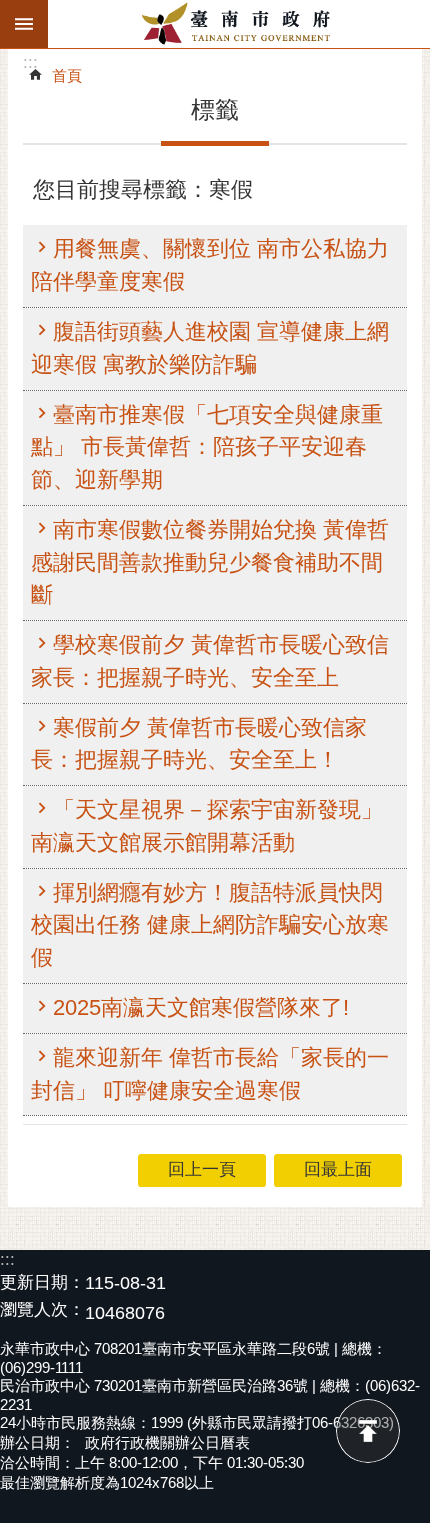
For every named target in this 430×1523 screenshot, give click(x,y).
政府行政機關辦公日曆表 (167, 1442)
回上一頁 (202, 1169)
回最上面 (368, 1431)
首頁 (67, 75)
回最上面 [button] (338, 1169)
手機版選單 (24, 24)
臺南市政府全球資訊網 (239, 24)
